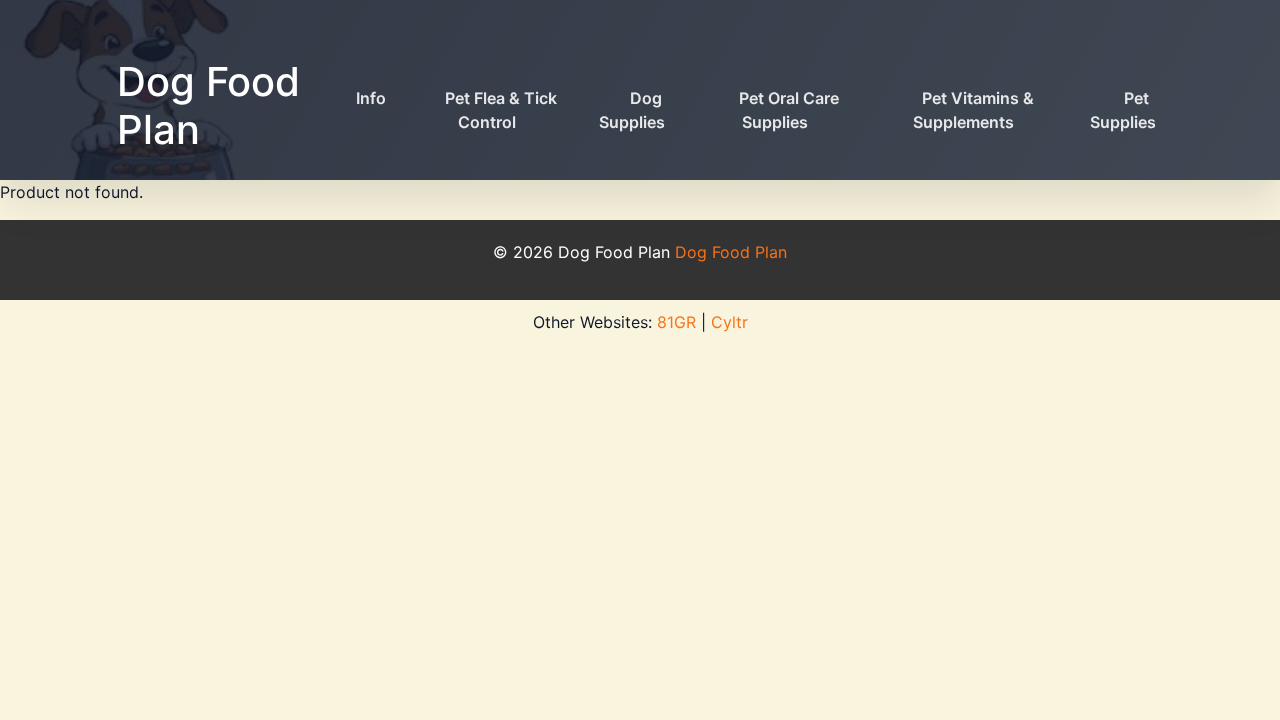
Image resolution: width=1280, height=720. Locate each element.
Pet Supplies (1123, 110)
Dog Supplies (632, 110)
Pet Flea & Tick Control (501, 110)
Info (371, 98)
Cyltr (729, 322)
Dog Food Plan (208, 105)
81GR (676, 322)
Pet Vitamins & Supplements (973, 110)
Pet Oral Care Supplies (789, 110)
